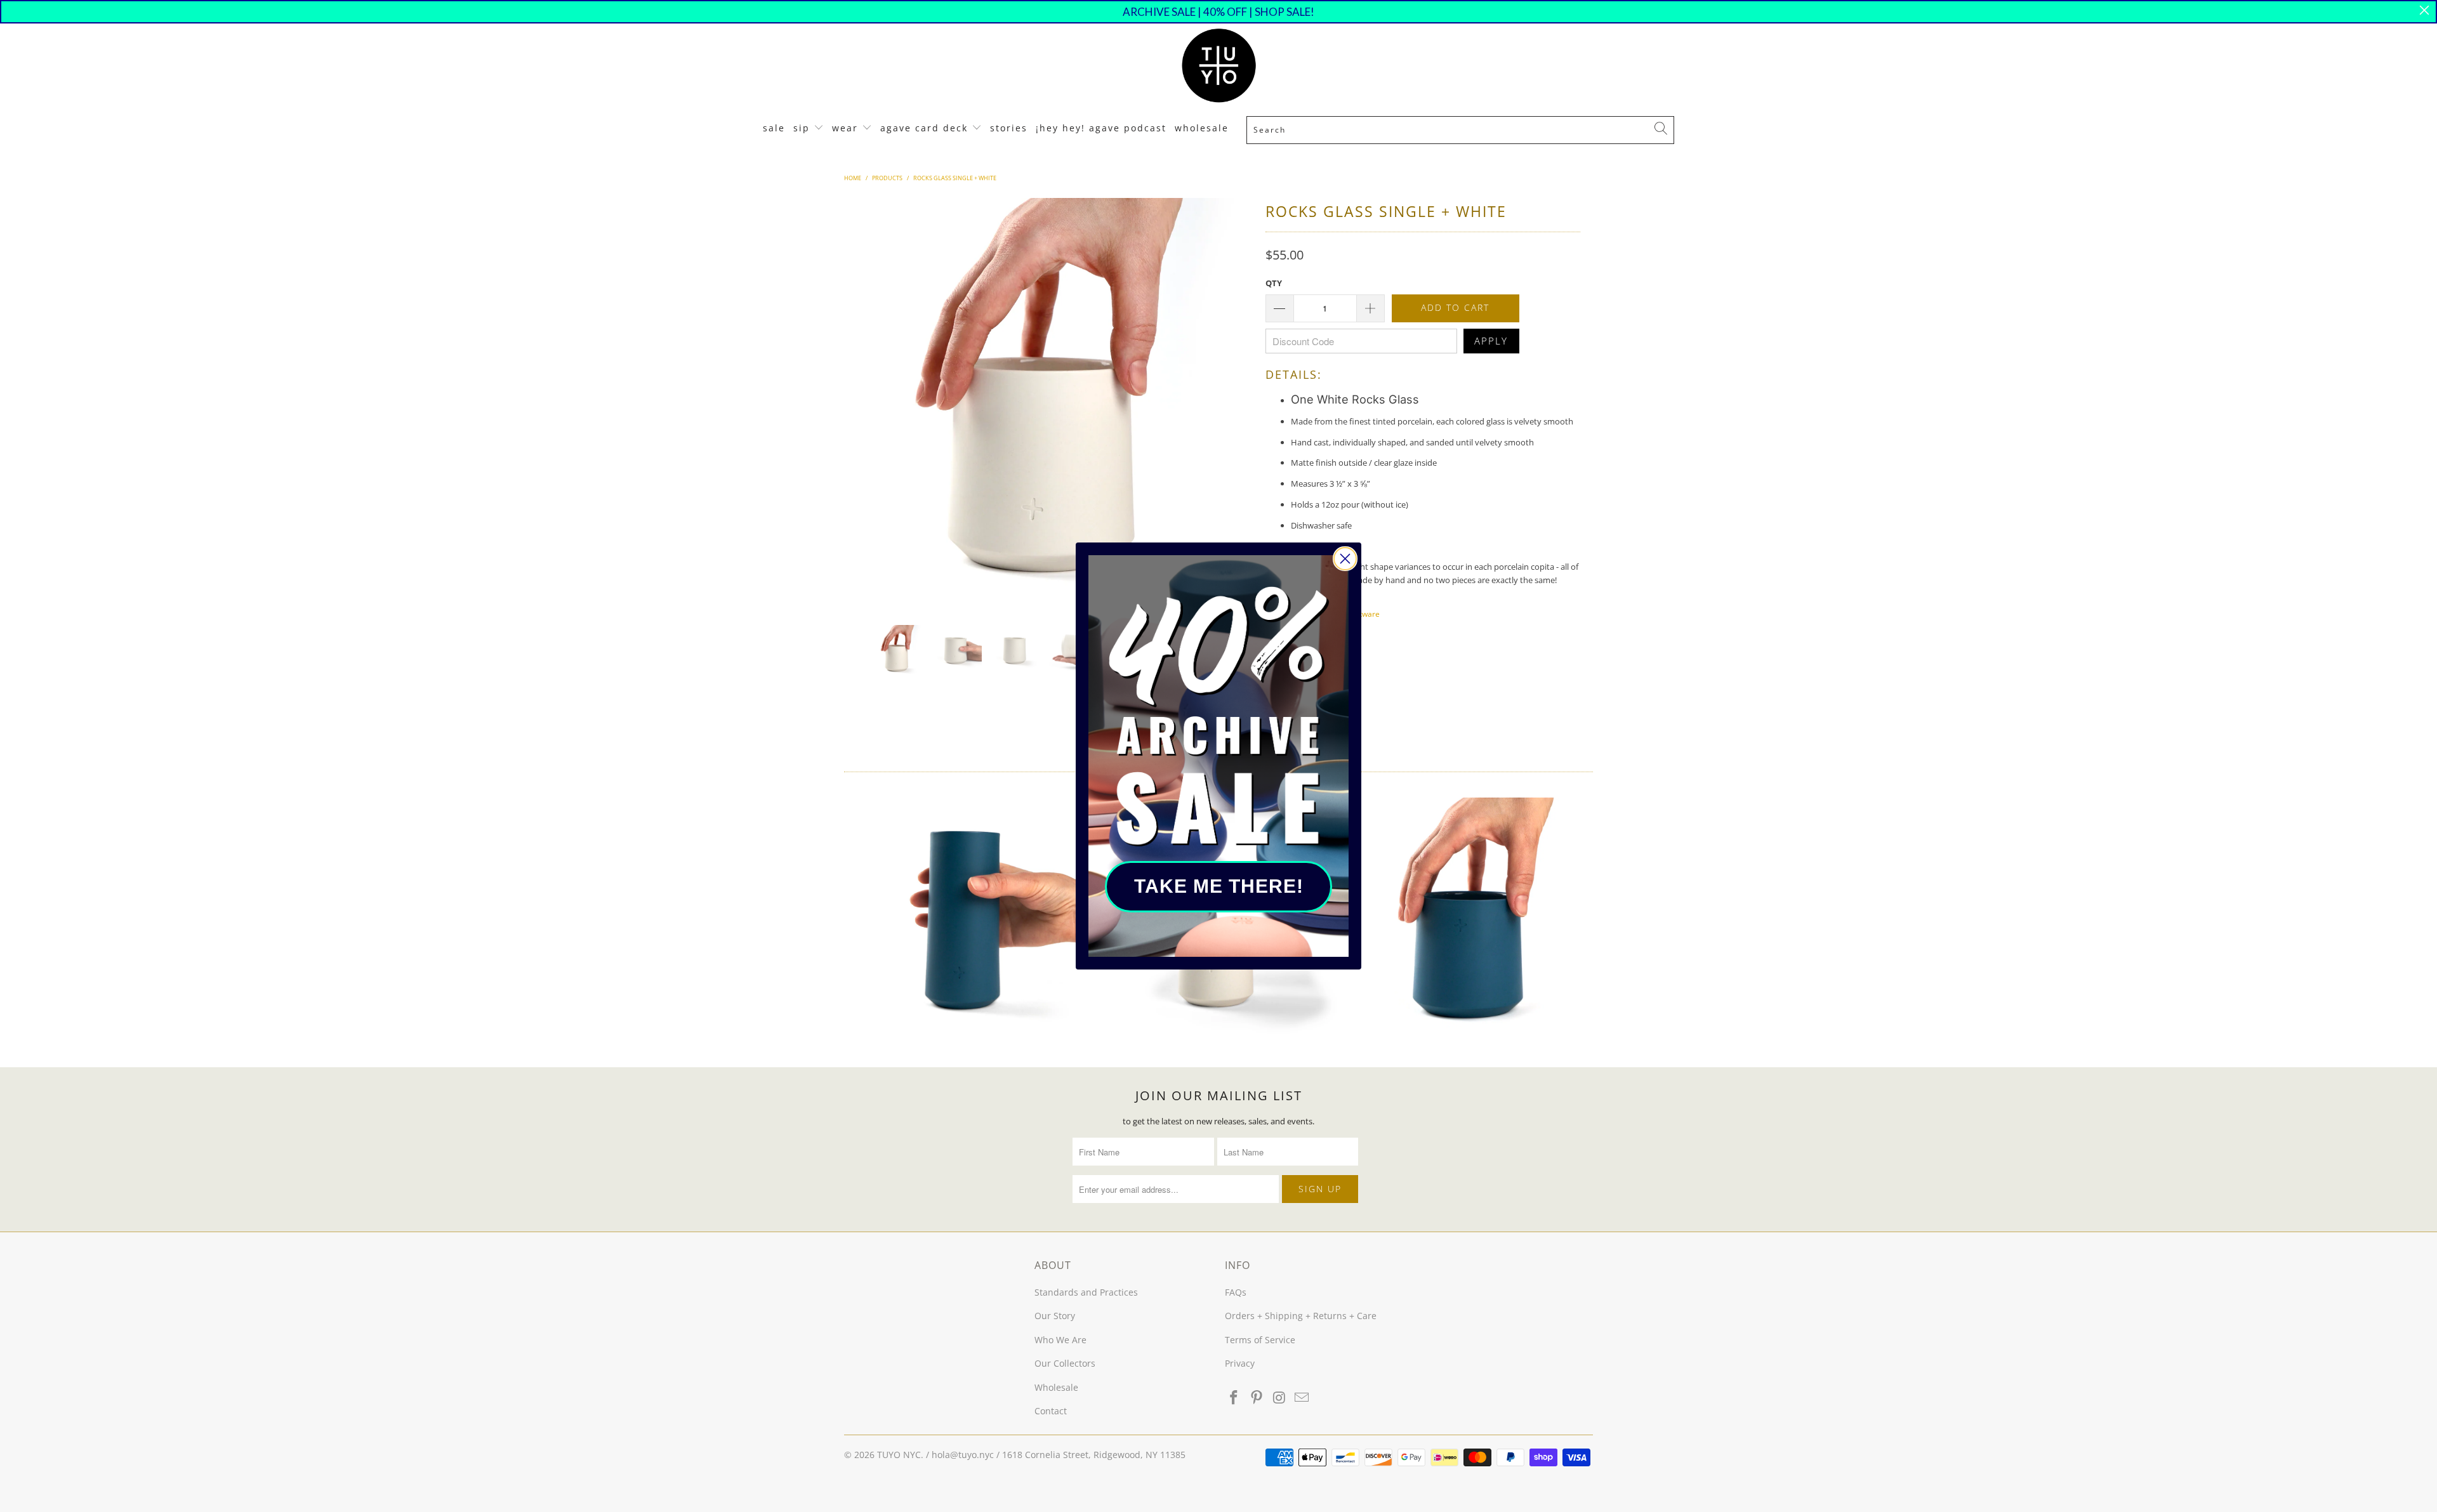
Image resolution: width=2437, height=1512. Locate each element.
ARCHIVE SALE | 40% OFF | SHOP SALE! (1218, 12)
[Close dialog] (1345, 559)
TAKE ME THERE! (1219, 886)
